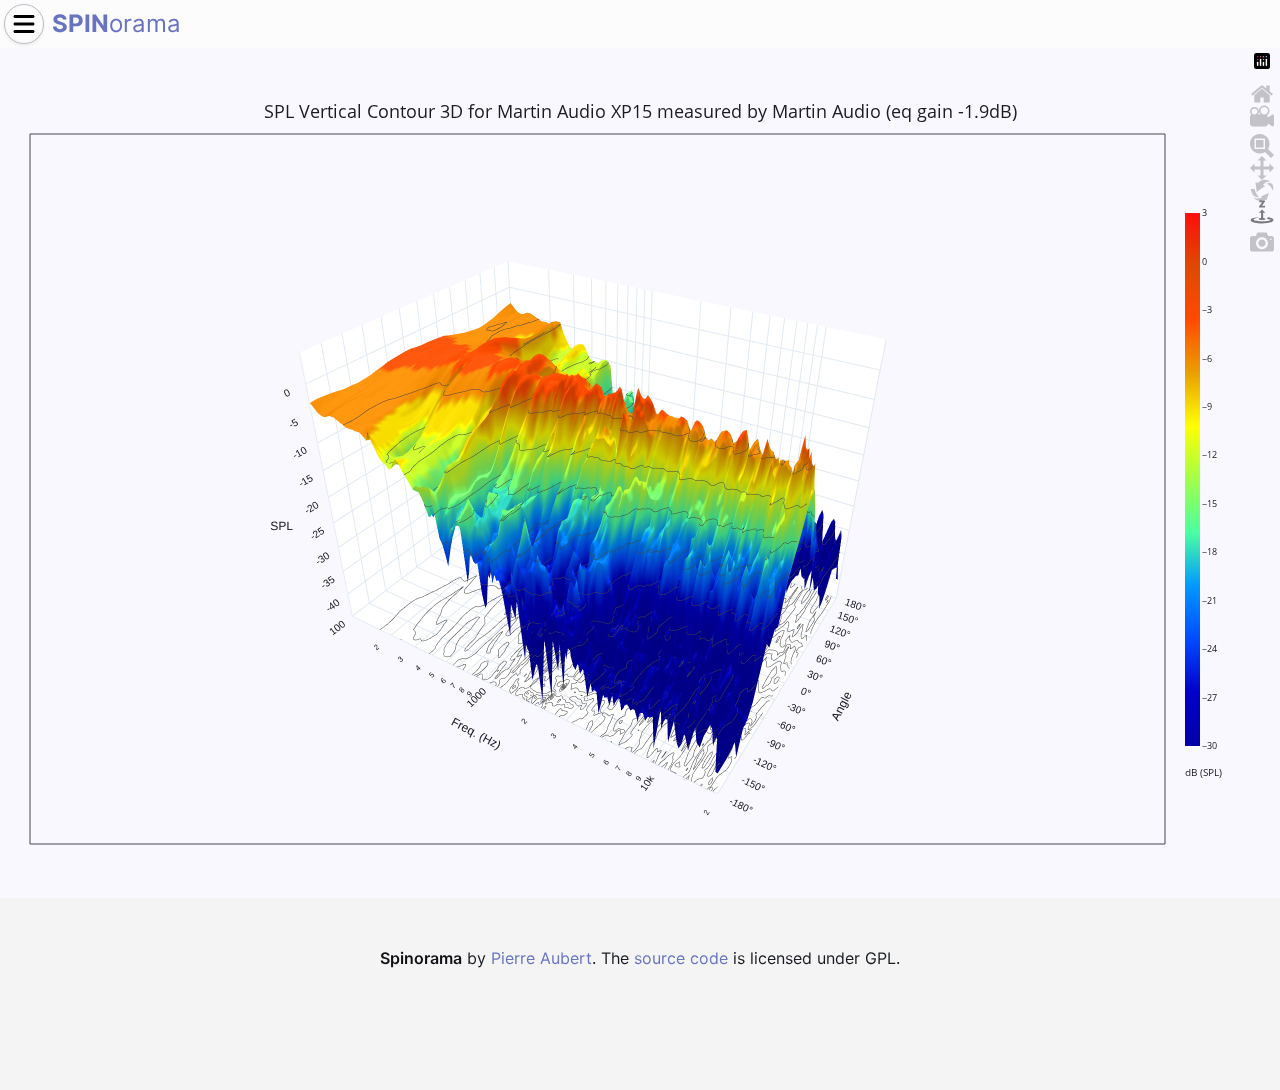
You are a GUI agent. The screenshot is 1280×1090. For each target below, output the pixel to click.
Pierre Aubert (541, 958)
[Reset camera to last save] (1262, 113)
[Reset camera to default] (1262, 91)
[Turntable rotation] (1262, 209)
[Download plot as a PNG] (1262, 239)
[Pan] (1262, 165)
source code (681, 958)
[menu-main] (24, 24)
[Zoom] (1262, 143)
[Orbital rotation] (1262, 187)
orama (116, 23)
